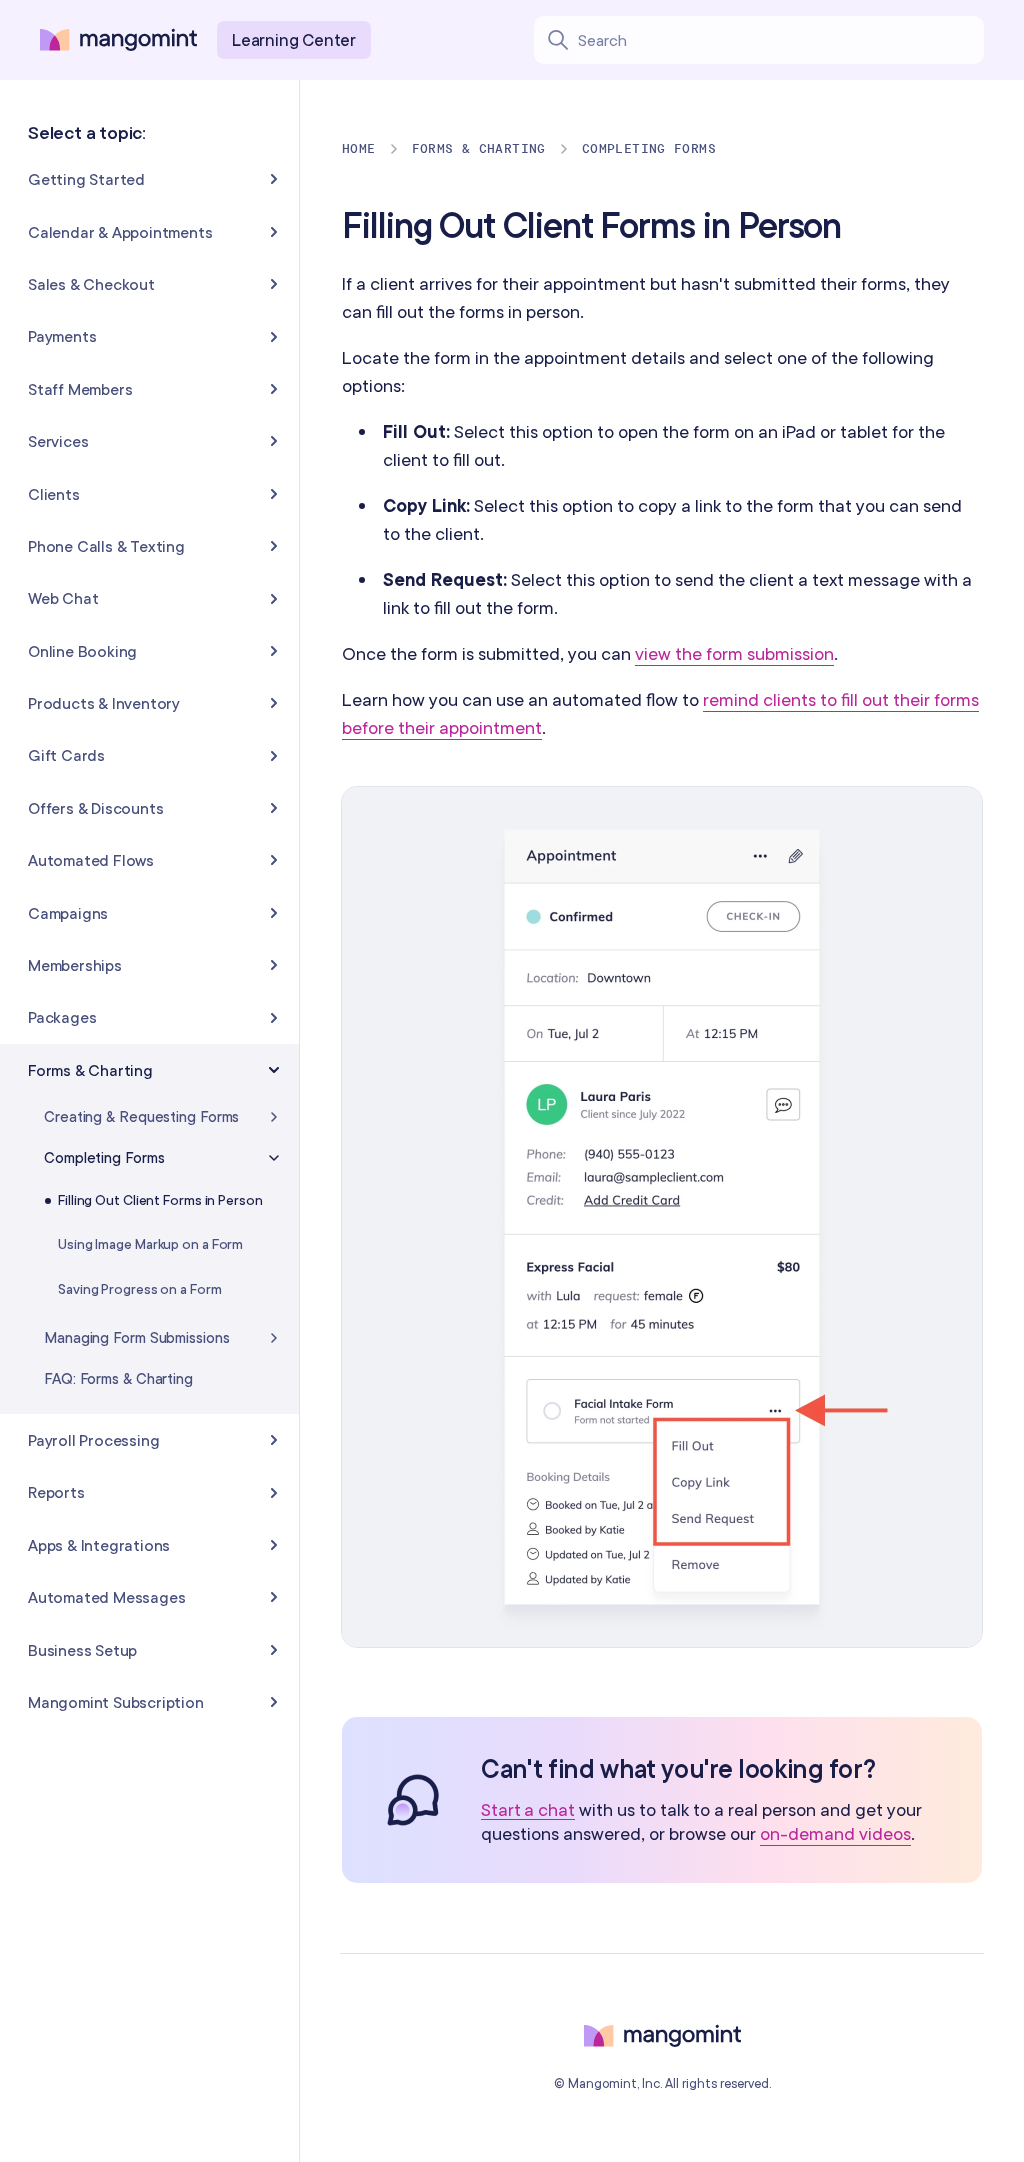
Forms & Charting (479, 148)
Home (359, 148)
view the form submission (734, 653)
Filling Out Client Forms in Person (160, 1200)
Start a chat (528, 1810)
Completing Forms (649, 148)
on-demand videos (835, 1833)
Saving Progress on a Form (140, 1289)
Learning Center (294, 39)
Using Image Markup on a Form (150, 1244)
